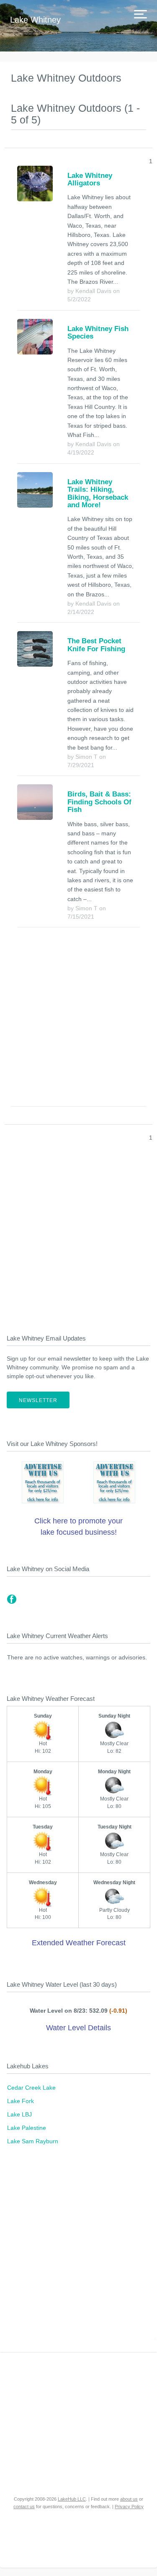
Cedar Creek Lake (31, 2088)
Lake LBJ (19, 2114)
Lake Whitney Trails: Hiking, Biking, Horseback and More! (98, 493)
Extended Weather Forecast (79, 1943)
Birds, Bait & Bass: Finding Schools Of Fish (99, 802)
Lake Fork (21, 2101)
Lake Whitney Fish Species (98, 333)
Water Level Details (78, 2028)
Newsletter (38, 1400)
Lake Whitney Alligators (90, 179)
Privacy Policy (129, 2507)
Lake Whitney (35, 20)
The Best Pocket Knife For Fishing (96, 645)
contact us (24, 2507)
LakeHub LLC (72, 2499)
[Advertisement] (78, 1019)
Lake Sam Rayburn (33, 2141)
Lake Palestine (27, 2128)
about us (129, 2499)
